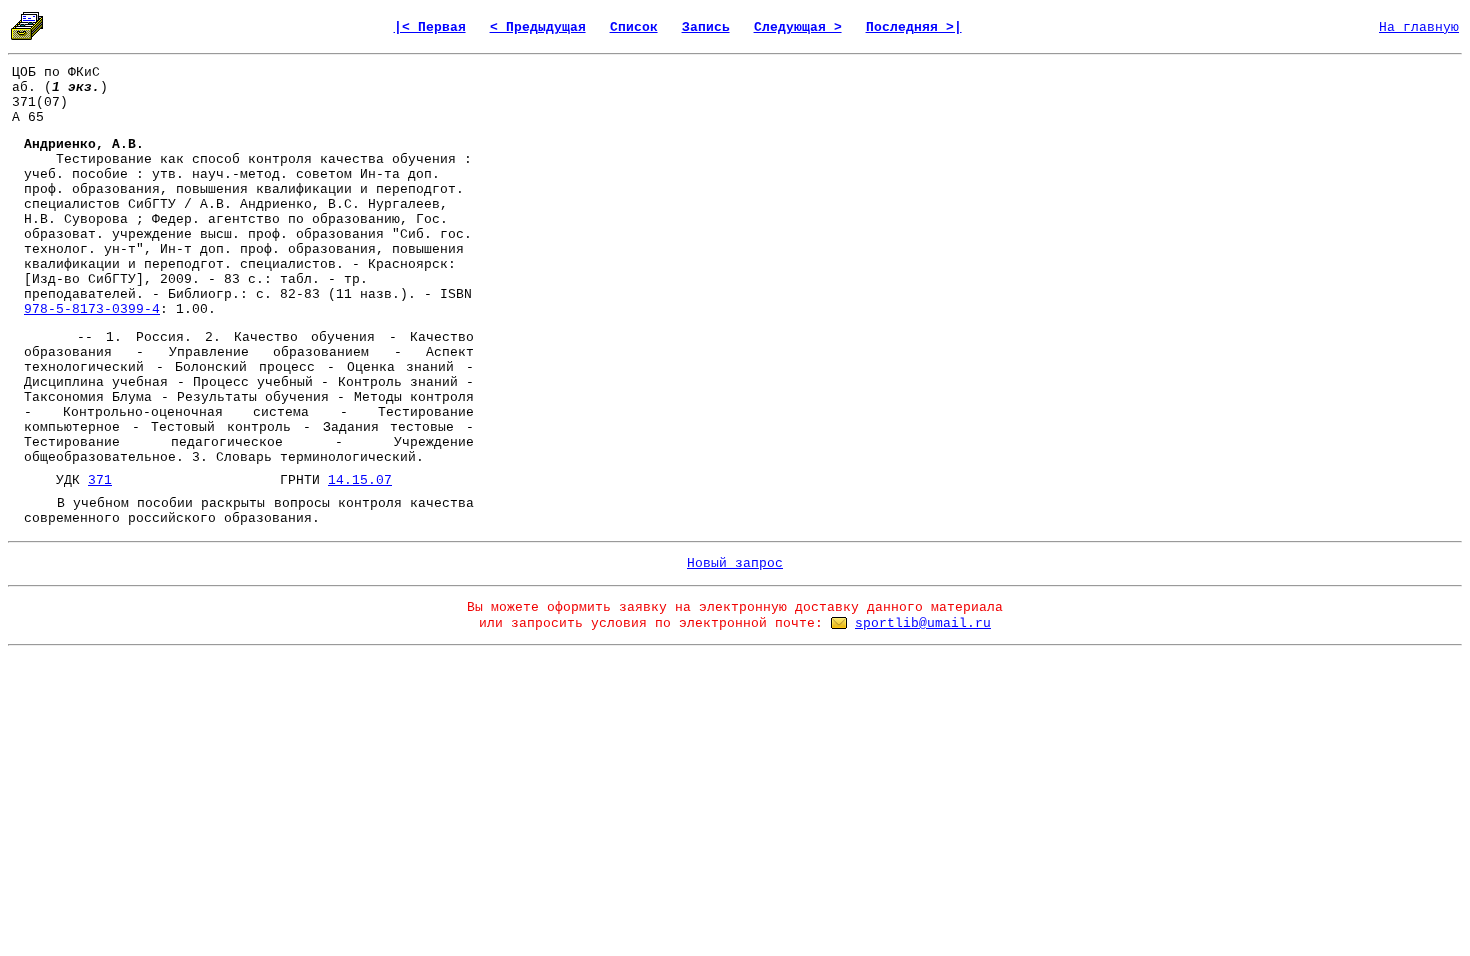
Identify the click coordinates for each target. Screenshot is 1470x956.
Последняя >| (914, 27)
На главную (1419, 27)
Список (634, 27)
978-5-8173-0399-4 (92, 309)
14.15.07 (360, 480)
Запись (706, 27)
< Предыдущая (538, 27)
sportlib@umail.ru (923, 623)
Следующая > (798, 27)
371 (100, 480)
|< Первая (430, 27)
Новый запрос (735, 563)
